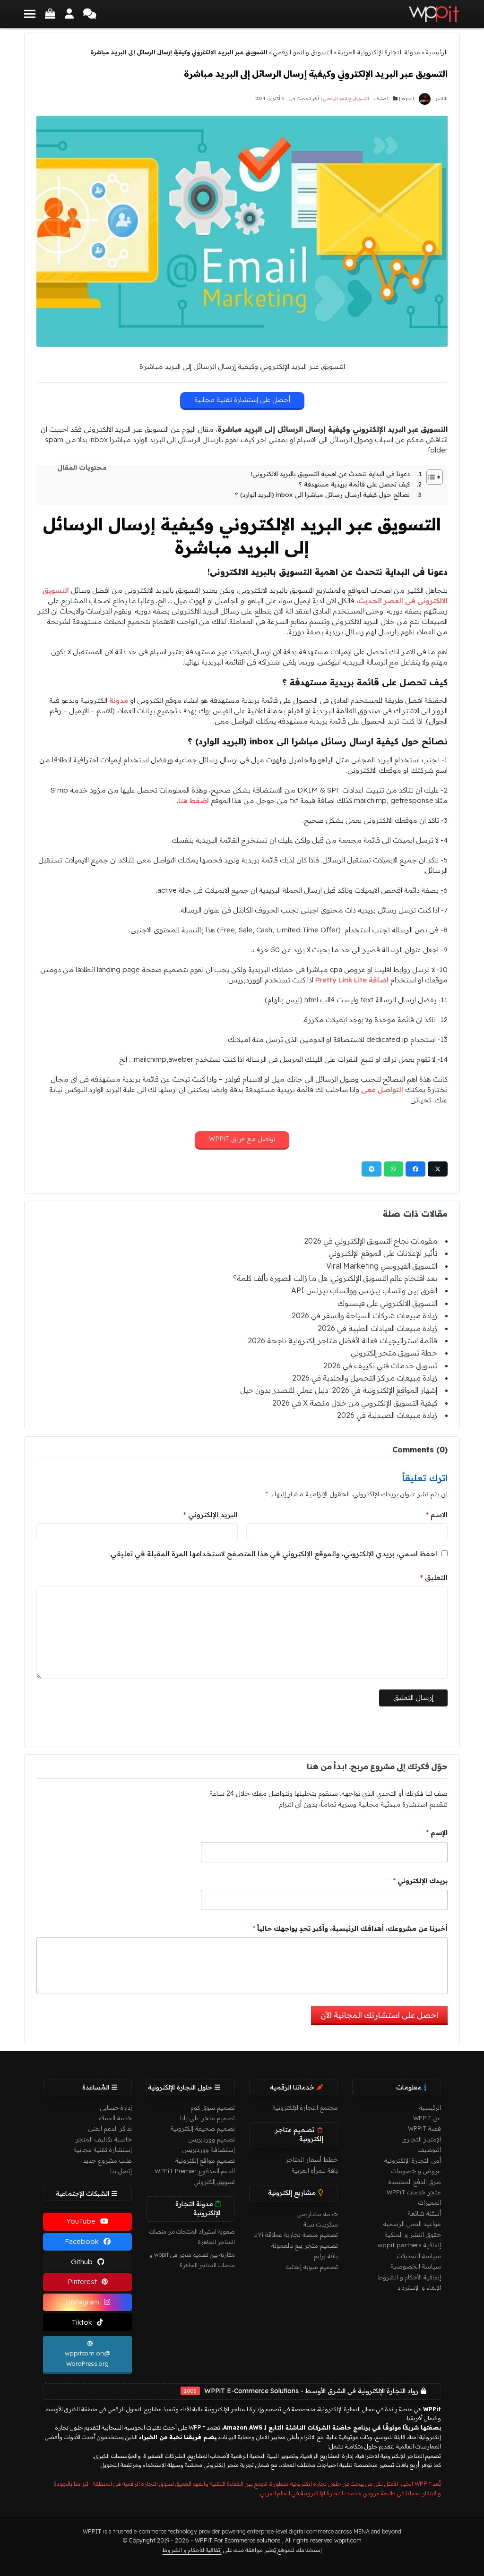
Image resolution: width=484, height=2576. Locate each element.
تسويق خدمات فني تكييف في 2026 (380, 1365)
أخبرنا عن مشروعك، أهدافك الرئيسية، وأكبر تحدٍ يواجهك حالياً (350, 1928)
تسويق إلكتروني (214, 2182)
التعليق (434, 1577)
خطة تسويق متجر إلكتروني (394, 1353)
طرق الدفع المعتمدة (415, 2182)
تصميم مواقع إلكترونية (205, 2160)
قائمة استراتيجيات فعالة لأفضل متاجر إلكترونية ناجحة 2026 (342, 1340)
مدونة (119, 700)
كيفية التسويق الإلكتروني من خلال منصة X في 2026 (355, 1403)
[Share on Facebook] (415, 1169)
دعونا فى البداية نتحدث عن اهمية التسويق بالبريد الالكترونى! (330, 474)
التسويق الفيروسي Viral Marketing (382, 1266)
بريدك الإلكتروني (420, 1881)
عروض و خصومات (416, 2171)
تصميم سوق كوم (213, 2107)
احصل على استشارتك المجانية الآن (379, 2015)
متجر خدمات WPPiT (414, 2192)
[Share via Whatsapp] (393, 1169)
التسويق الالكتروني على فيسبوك (387, 1303)
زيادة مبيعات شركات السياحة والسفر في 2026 (364, 1315)
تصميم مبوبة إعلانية (312, 2267)
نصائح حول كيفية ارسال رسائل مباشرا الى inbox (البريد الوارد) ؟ (322, 495)
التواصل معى (382, 1089)
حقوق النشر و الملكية (413, 2235)
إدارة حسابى (116, 2107)
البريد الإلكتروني (211, 1514)
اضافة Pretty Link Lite (352, 980)
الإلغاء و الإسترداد (419, 2287)
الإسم (437, 1833)
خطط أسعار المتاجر (312, 2159)
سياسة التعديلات (419, 2256)
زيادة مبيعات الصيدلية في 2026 (387, 1415)
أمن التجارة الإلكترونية (413, 2160)
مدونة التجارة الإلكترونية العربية (379, 52)
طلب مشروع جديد (108, 2160)
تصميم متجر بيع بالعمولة (305, 2245)
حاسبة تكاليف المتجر (104, 2139)
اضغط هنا (194, 800)
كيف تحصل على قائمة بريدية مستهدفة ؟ (354, 484)
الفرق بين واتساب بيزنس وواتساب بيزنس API (364, 1290)
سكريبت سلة (321, 2224)
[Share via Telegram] (372, 1169)
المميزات (430, 2202)
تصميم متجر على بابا (207, 2118)
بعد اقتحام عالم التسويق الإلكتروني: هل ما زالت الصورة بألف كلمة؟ (335, 1278)
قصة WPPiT (424, 2128)
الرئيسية (437, 52)
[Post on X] (438, 1169)
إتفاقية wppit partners (409, 2245)
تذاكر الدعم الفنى (110, 2128)
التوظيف (429, 2150)
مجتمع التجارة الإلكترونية (305, 2107)
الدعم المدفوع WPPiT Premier (195, 2171)
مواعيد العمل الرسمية (412, 2224)
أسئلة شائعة (424, 2213)
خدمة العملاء (115, 2118)
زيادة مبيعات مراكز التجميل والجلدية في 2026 (365, 1378)
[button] (30, 14)
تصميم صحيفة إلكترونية (203, 2128)
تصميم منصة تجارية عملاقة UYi (296, 2235)
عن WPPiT (427, 2118)
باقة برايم (326, 2256)
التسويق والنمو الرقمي (303, 52)
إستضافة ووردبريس (209, 2150)
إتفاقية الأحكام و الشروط (409, 2277)
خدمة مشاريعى (317, 2214)
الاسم (437, 1514)
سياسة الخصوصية (416, 2266)
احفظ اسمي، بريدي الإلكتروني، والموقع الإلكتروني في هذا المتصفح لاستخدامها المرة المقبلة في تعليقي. (273, 1554)
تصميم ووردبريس (212, 2139)
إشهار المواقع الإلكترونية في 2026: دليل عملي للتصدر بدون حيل (339, 1390)
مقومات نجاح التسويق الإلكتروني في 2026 (371, 1241)
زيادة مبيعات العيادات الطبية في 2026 (377, 1328)
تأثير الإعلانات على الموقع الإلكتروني (383, 1253)
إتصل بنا (121, 2171)
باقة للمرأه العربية (315, 2170)
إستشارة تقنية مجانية (103, 2150)
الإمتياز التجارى (421, 2139)
